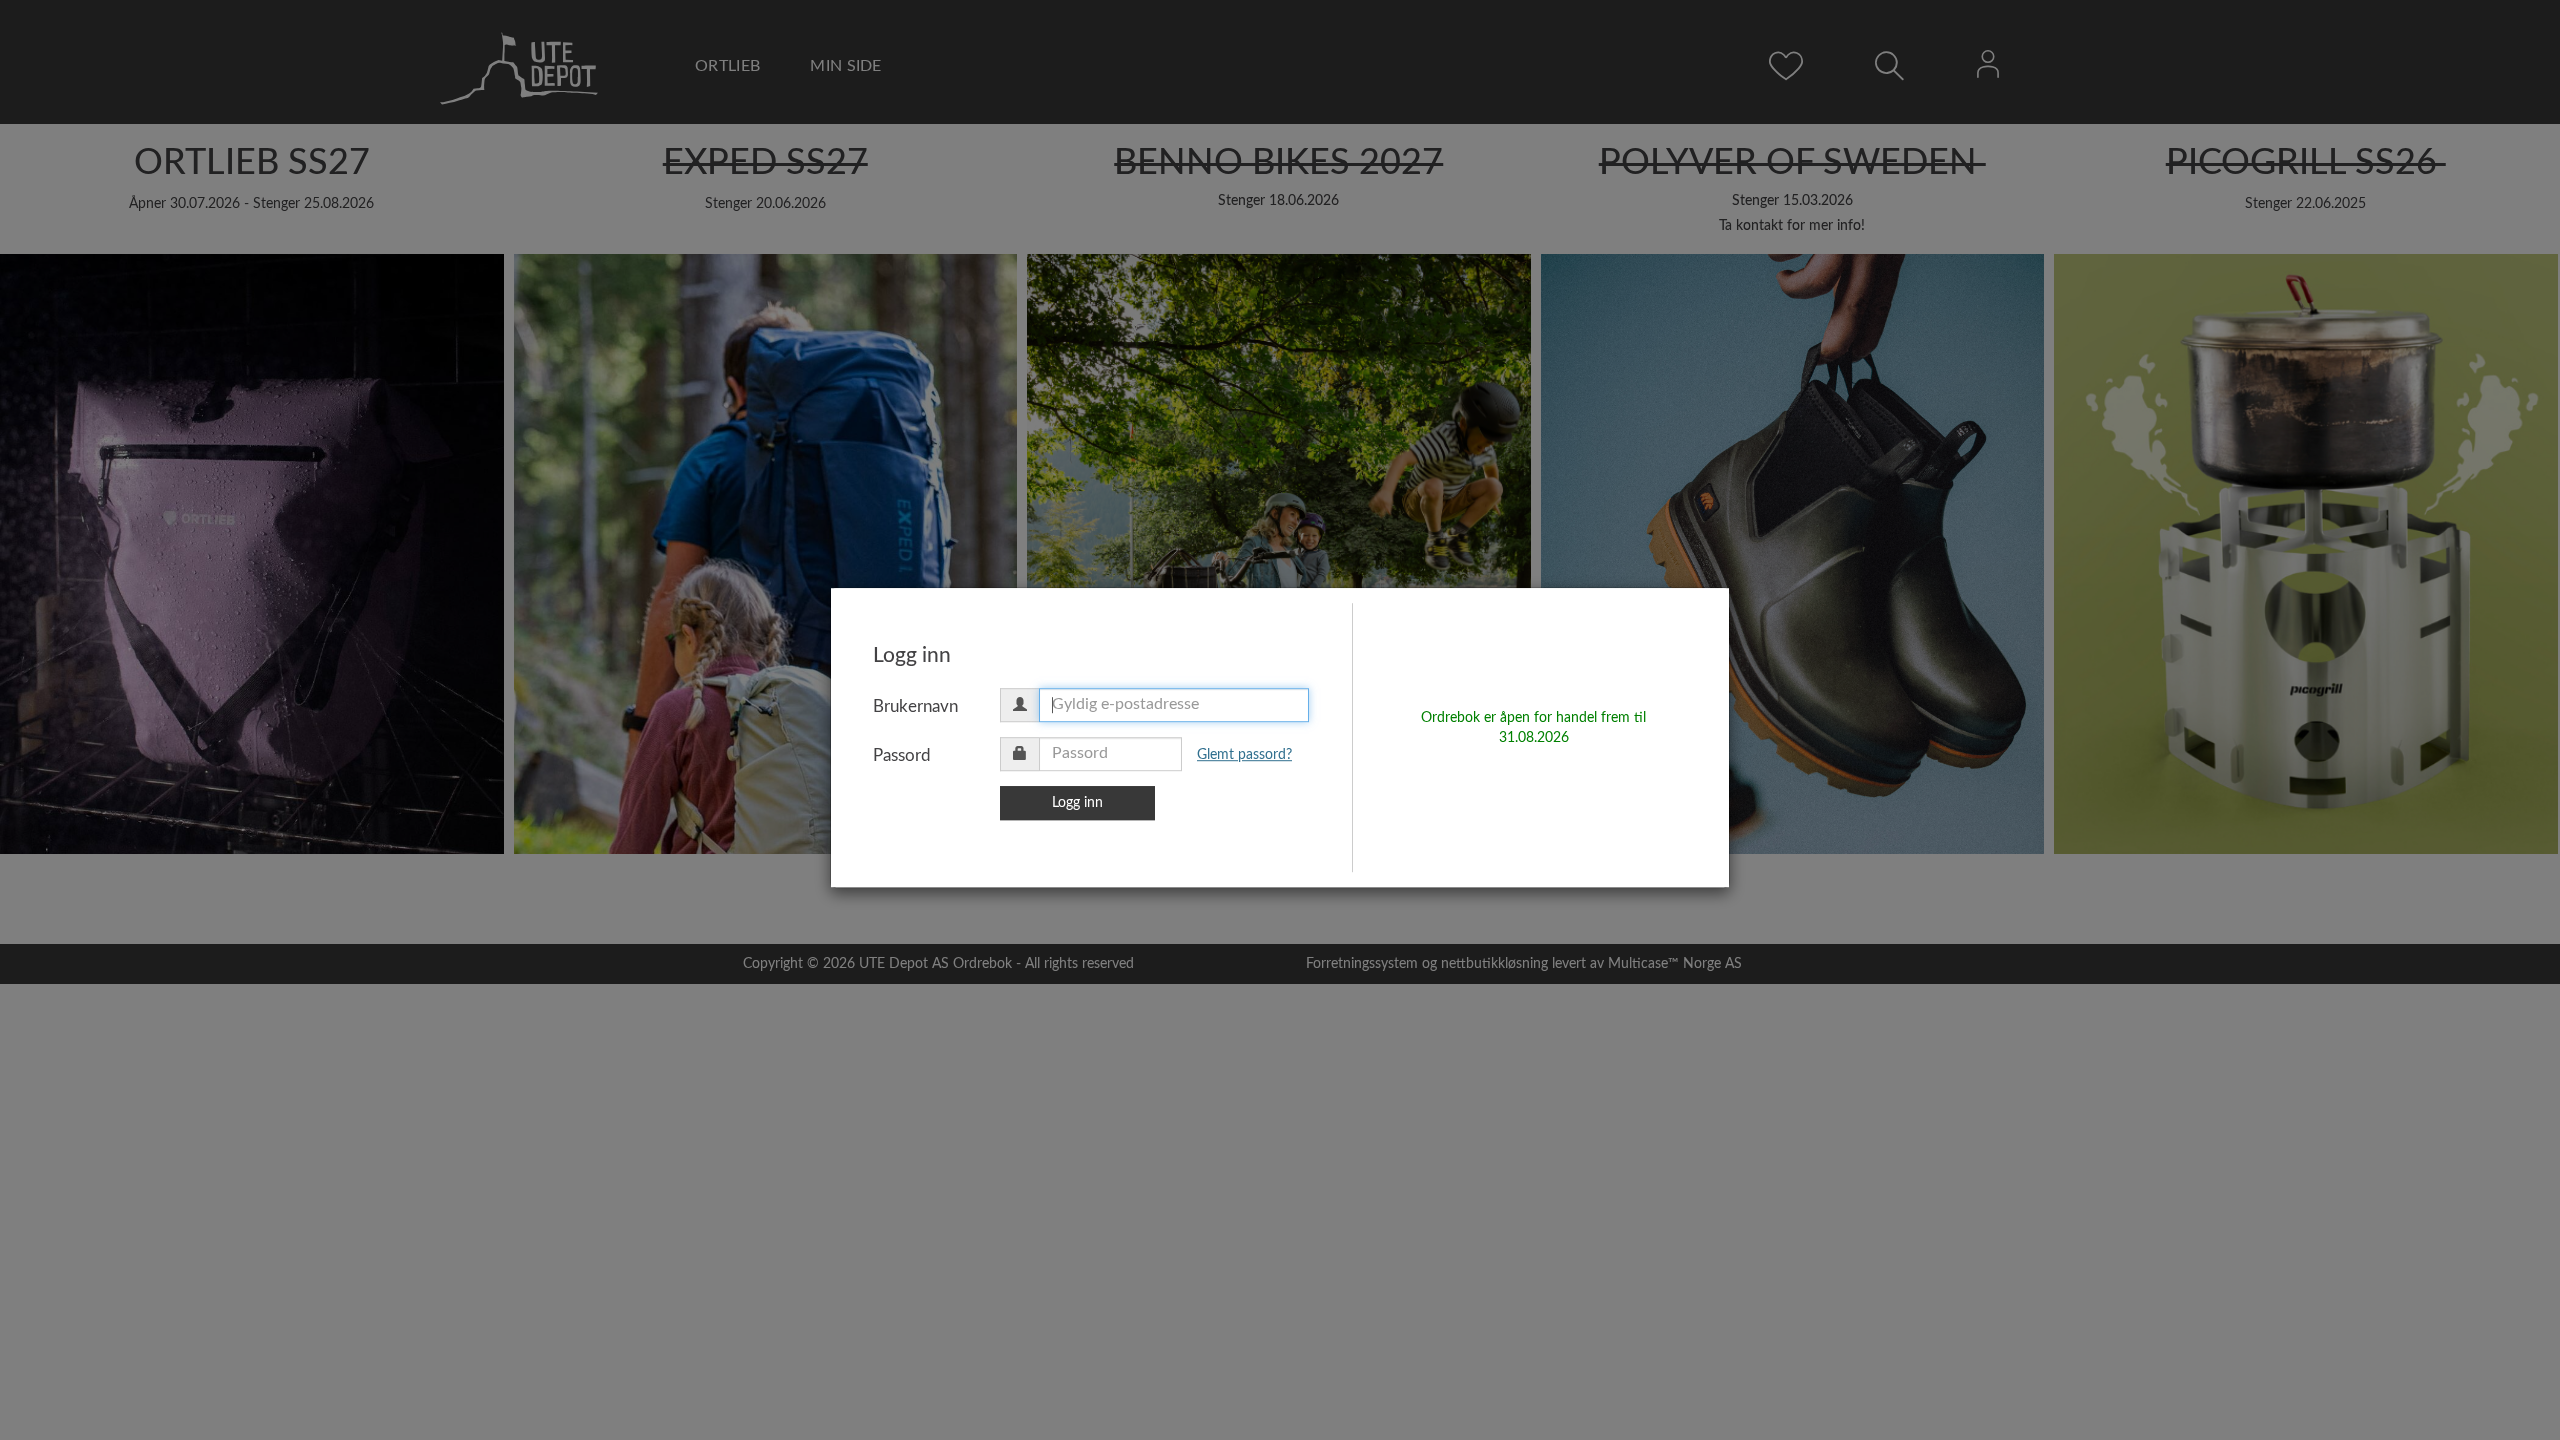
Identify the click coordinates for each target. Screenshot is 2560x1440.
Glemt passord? (1244, 755)
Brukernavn (915, 706)
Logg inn (1077, 803)
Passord (902, 755)
